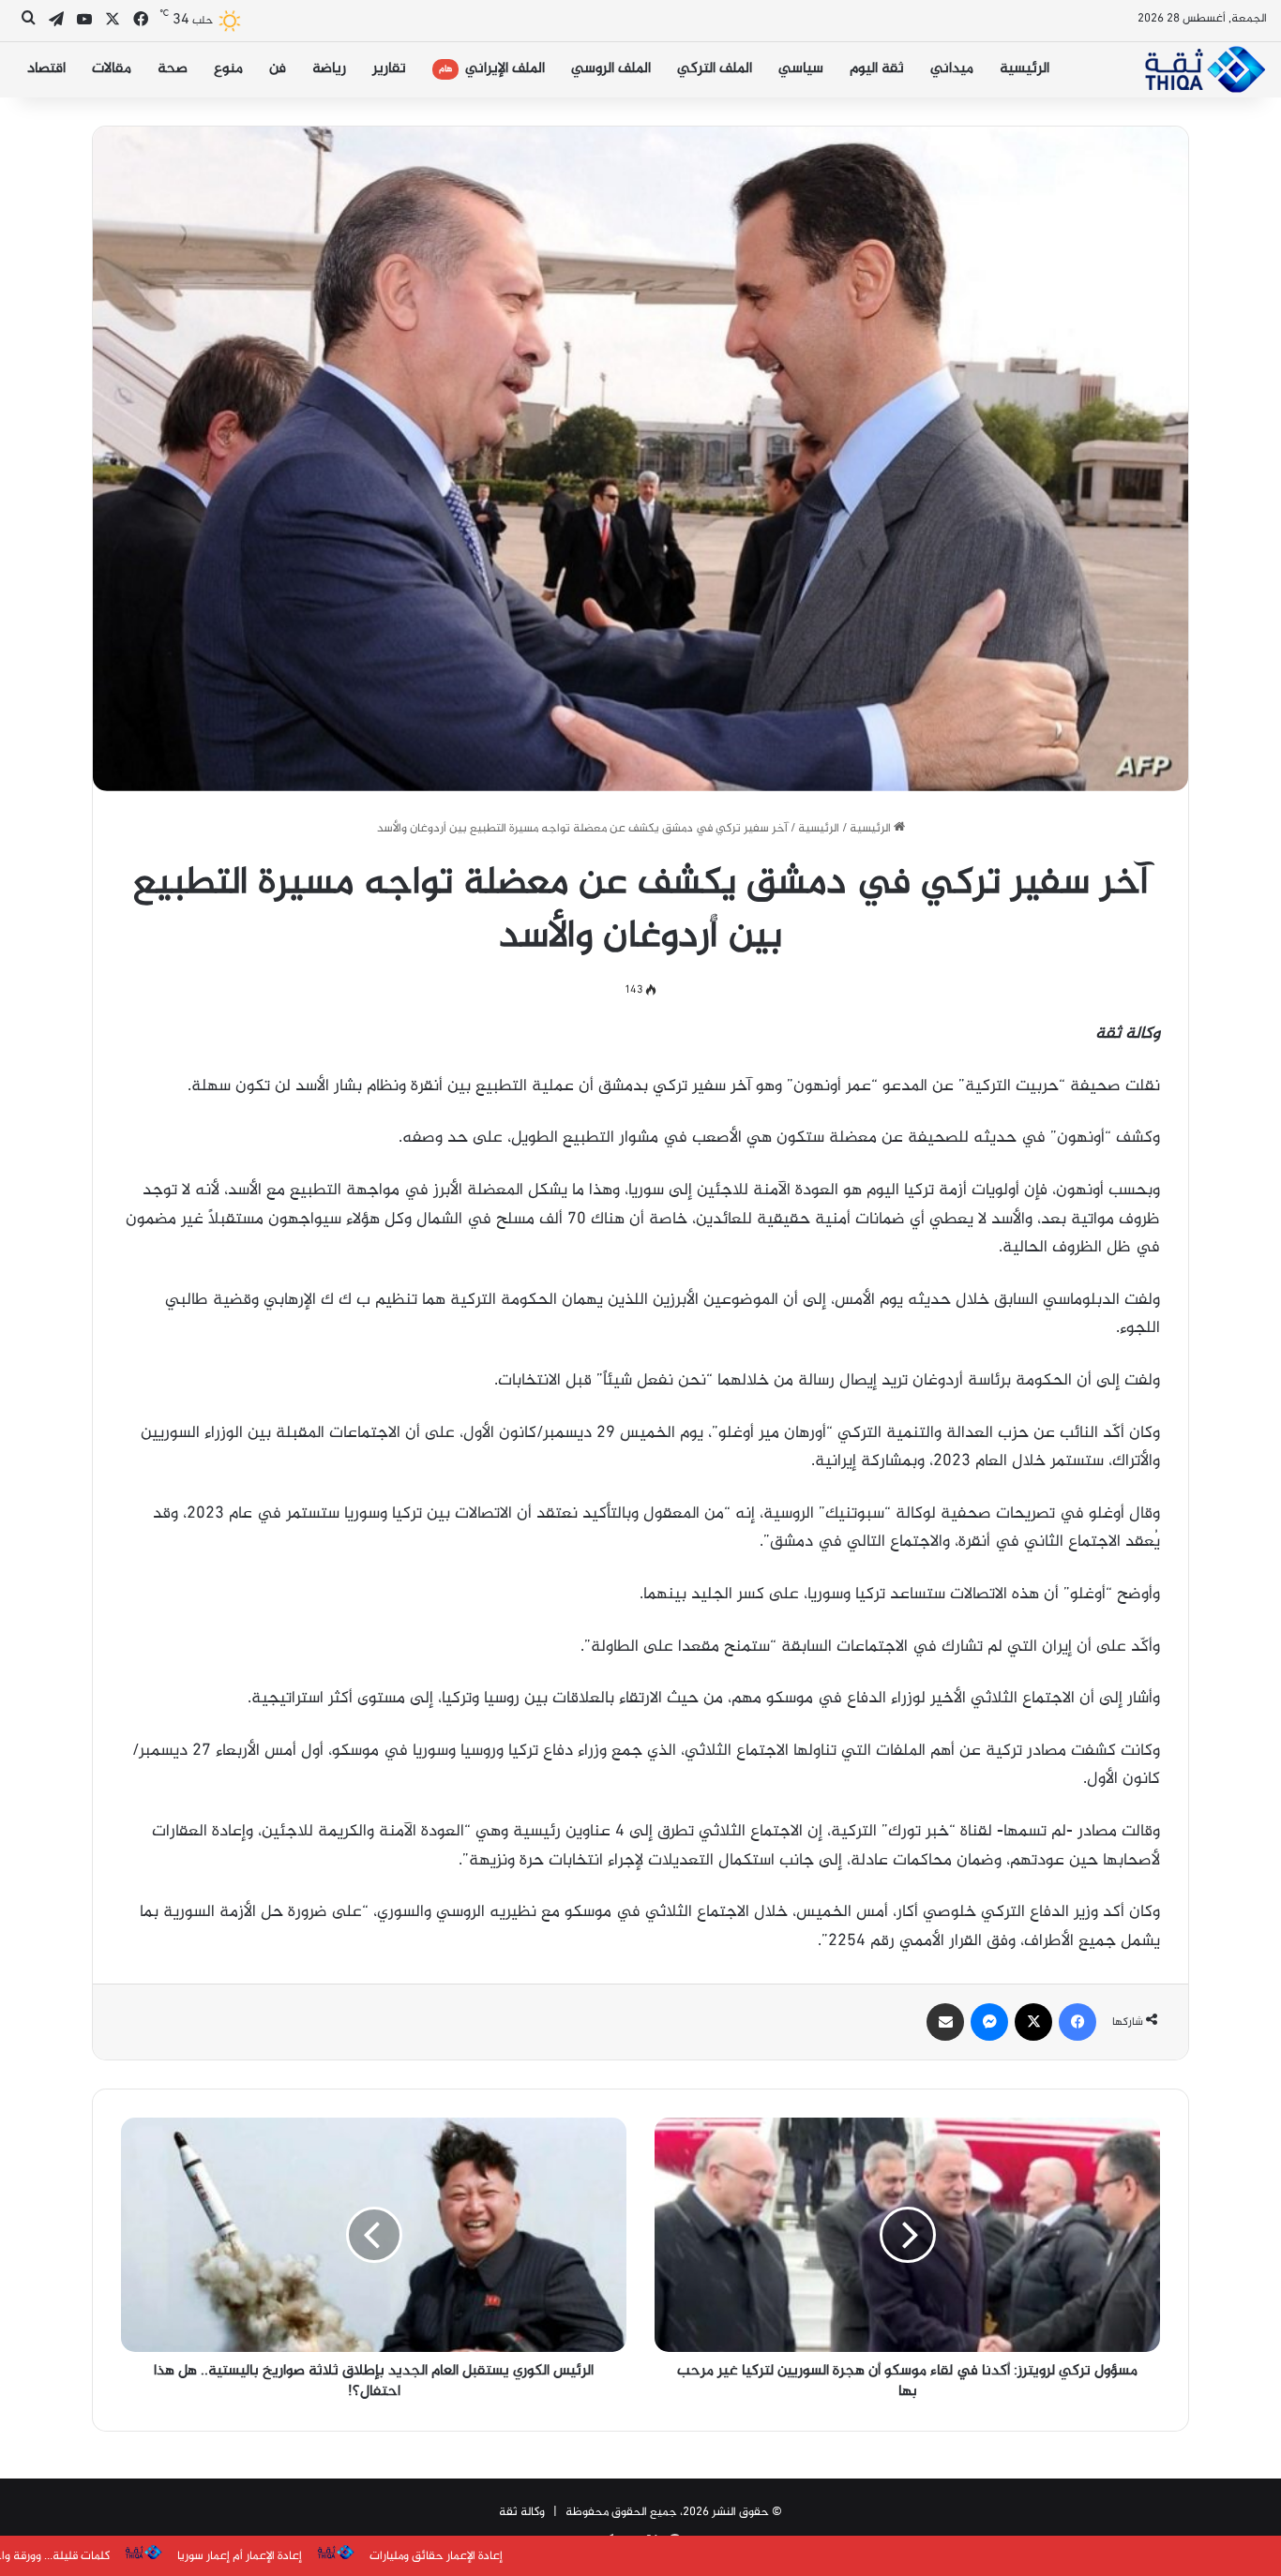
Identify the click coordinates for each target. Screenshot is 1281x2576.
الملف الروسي (611, 69)
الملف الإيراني (492, 69)
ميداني (952, 69)
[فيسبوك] (1078, 2022)
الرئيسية (1025, 69)
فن (278, 69)
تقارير (389, 69)
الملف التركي (715, 69)
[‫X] (1033, 2022)
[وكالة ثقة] (1205, 69)
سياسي (801, 69)
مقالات (112, 69)
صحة (173, 69)
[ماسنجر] (989, 2022)
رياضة (329, 69)
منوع (228, 69)
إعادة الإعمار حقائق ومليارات (221, 2556)
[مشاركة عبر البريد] (945, 2022)
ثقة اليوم (877, 69)
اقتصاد (46, 69)
